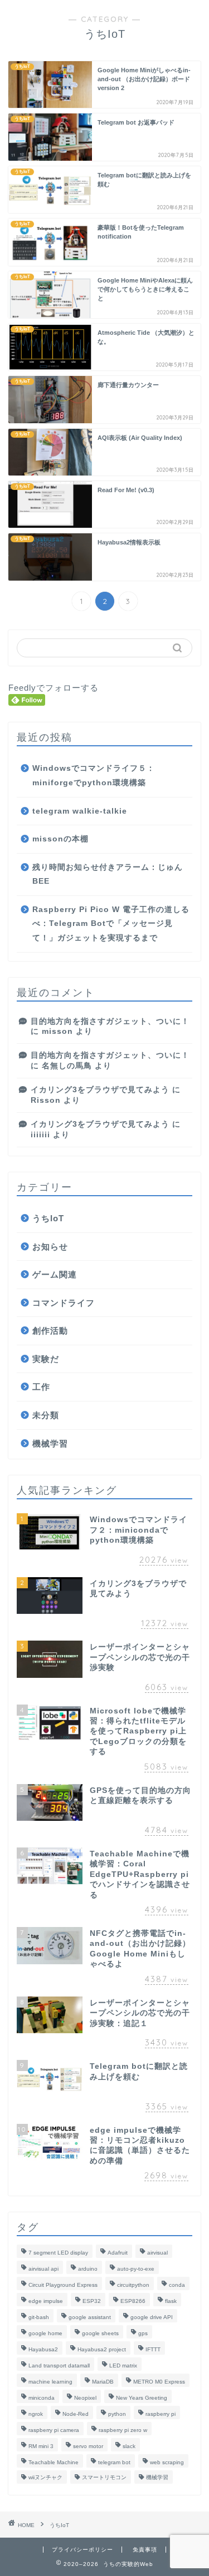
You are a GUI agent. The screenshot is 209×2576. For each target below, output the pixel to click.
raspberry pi (161, 2414)
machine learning (50, 2382)
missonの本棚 (60, 839)
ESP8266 (133, 2301)
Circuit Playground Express (63, 2285)
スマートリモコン (104, 2477)
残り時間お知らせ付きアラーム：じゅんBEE (108, 875)
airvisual (157, 2253)
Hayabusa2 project (102, 2349)
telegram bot (114, 2462)
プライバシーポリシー (82, 2550)
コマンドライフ (64, 1303)
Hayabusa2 (43, 2349)
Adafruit (118, 2253)
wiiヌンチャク (45, 2477)
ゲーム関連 (55, 1274)
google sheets (100, 2333)
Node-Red (76, 2414)
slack (129, 2446)
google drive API (152, 2317)
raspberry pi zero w (123, 2430)
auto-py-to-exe (136, 2269)
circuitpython (133, 2285)
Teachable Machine (54, 2462)
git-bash (39, 2317)
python (117, 2414)
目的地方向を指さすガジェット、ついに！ (110, 1021)
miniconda (42, 2398)
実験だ (46, 1359)
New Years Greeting (142, 2398)
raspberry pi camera (54, 2430)
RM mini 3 (41, 2446)
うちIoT (48, 1218)
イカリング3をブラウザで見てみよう (100, 1090)
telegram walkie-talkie (80, 811)
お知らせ (50, 1247)
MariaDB (103, 2382)
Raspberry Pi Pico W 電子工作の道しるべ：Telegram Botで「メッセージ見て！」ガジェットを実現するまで (111, 924)
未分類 (46, 1415)
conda (177, 2285)
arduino (88, 2269)
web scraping (167, 2462)
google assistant (90, 2317)
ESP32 (92, 2301)
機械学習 (50, 1443)
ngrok (36, 2414)
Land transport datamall (59, 2366)
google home (45, 2333)
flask (171, 2301)
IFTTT (153, 2349)
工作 (41, 1387)
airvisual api (43, 2269)
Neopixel (85, 2398)
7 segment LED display (58, 2253)
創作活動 (50, 1331)
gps (143, 2333)
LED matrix (123, 2366)
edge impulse (46, 2301)
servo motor (88, 2446)
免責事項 (145, 2550)
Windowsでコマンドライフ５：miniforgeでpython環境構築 (94, 776)
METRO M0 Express (159, 2382)
